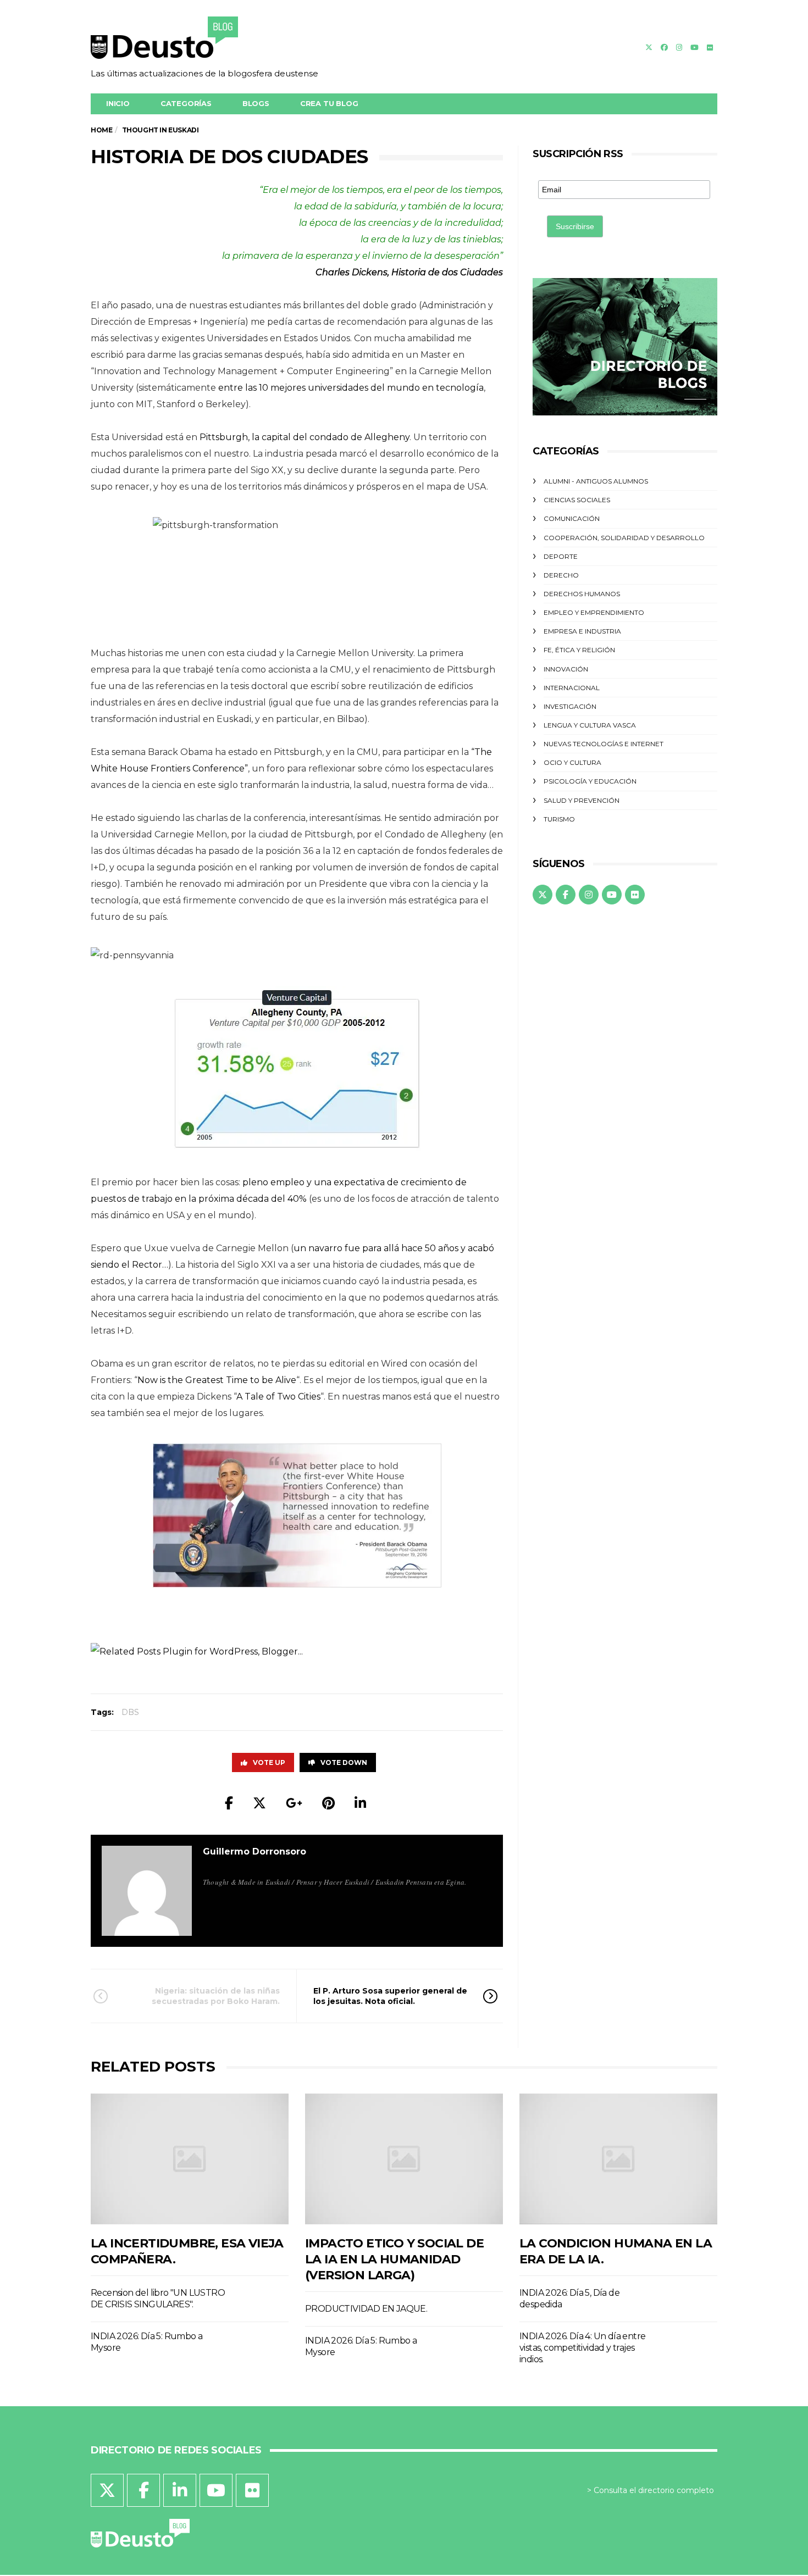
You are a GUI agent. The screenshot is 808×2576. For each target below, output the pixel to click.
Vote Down (344, 1762)
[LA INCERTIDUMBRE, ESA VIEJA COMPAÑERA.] (190, 2159)
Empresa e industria (582, 631)
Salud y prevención (582, 800)
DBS (130, 1712)
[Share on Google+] (294, 1803)
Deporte (561, 556)
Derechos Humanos (582, 594)
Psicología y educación (590, 781)
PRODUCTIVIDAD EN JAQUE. (366, 2309)
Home (101, 130)
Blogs (256, 103)
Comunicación (572, 518)
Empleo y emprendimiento (594, 612)
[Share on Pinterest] (328, 1803)
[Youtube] (694, 47)
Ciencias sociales (577, 500)
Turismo (559, 819)
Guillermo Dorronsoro (254, 1851)
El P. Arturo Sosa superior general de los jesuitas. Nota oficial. (390, 1996)
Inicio (118, 103)
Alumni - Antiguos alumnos (596, 481)
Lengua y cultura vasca (590, 725)
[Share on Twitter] (259, 1803)
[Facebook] (664, 47)
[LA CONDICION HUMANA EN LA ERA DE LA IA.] (618, 2159)
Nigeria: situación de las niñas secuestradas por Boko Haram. (216, 1996)
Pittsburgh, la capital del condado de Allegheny (305, 437)
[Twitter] (649, 47)
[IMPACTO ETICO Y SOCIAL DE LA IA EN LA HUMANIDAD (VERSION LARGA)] (404, 2159)
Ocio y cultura (572, 762)
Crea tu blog (329, 103)
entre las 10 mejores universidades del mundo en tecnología (351, 388)
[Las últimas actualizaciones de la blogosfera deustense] (204, 41)
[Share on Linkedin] (360, 1803)
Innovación (566, 669)
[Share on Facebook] (229, 1803)
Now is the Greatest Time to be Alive (217, 1380)
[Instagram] (679, 47)
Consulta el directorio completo (654, 2490)
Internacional (572, 688)
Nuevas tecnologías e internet (604, 744)
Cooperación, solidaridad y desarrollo (624, 538)
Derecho (561, 575)
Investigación (570, 706)
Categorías (186, 103)
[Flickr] (710, 47)
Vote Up (269, 1762)
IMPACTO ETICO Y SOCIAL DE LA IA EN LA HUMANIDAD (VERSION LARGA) (394, 2259)
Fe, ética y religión (579, 650)
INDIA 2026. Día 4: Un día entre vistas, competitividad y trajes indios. (582, 2348)
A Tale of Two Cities (278, 1397)
